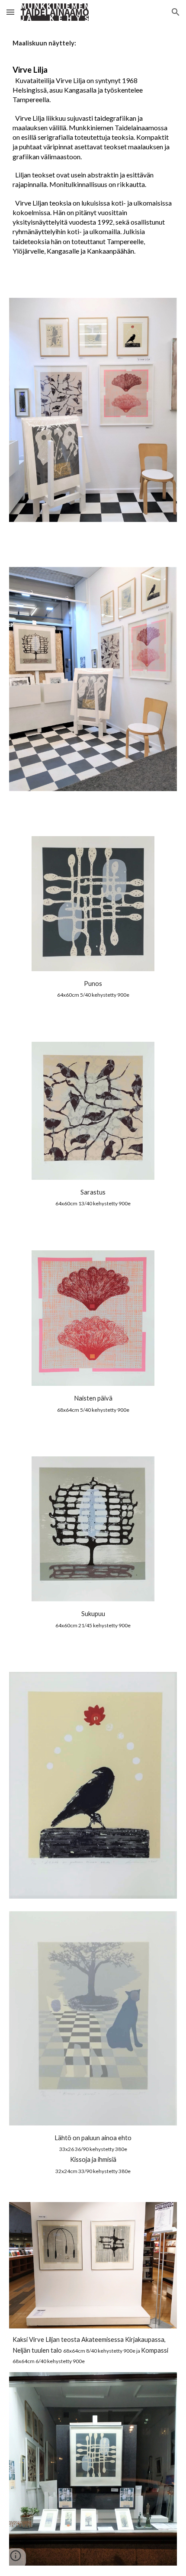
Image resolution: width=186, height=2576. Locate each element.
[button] (10, 12)
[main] (93, 156)
